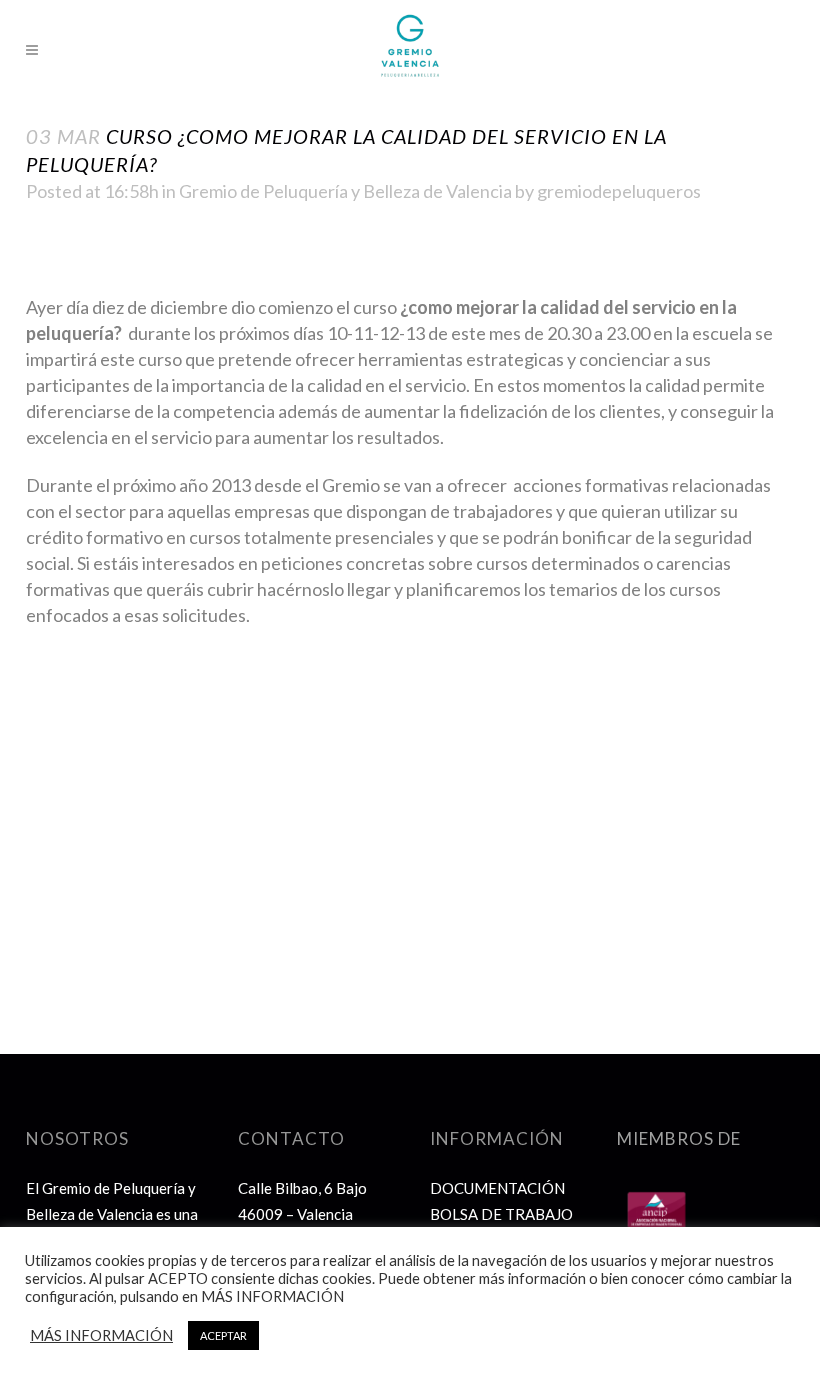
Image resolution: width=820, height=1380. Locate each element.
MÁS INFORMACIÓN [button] (101, 1335)
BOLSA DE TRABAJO (501, 1214)
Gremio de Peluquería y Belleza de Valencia (345, 191)
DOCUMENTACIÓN (497, 1188)
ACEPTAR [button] (223, 1335)
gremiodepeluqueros (619, 191)
